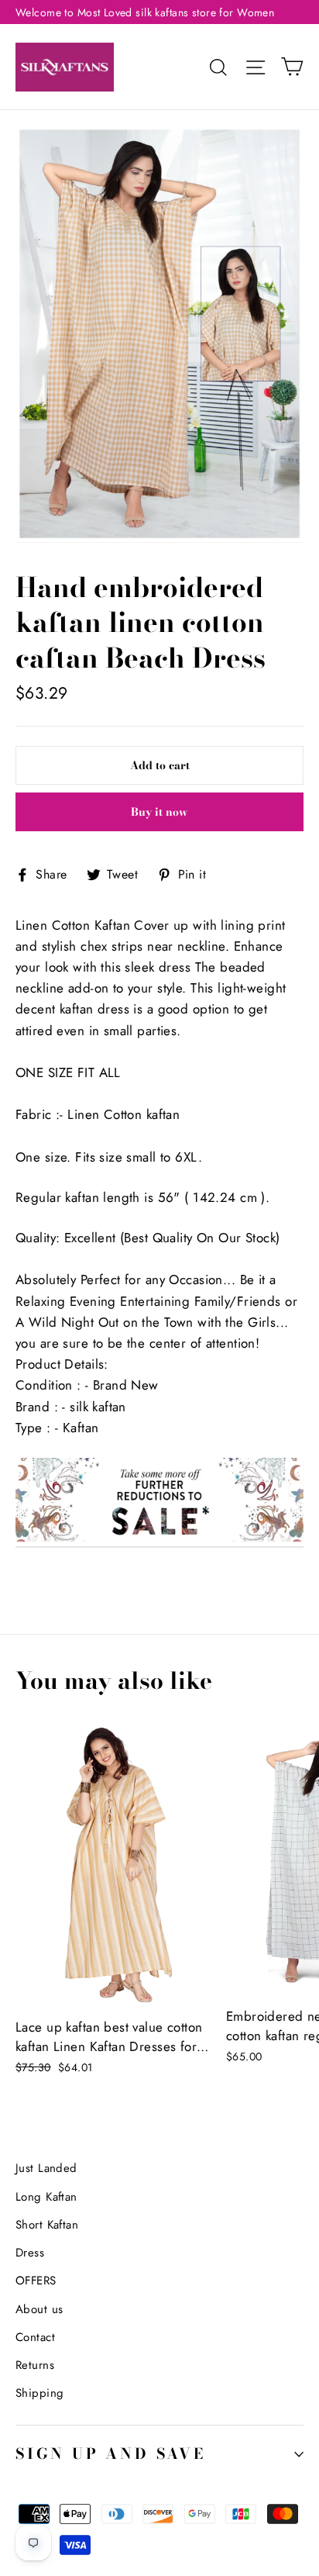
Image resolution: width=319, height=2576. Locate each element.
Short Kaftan (47, 2225)
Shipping (39, 2393)
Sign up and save (111, 2454)
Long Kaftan (46, 2197)
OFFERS (36, 2281)
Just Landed (46, 2168)
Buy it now (159, 812)
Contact (35, 2337)
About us (39, 2309)
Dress (30, 2253)
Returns (35, 2365)
